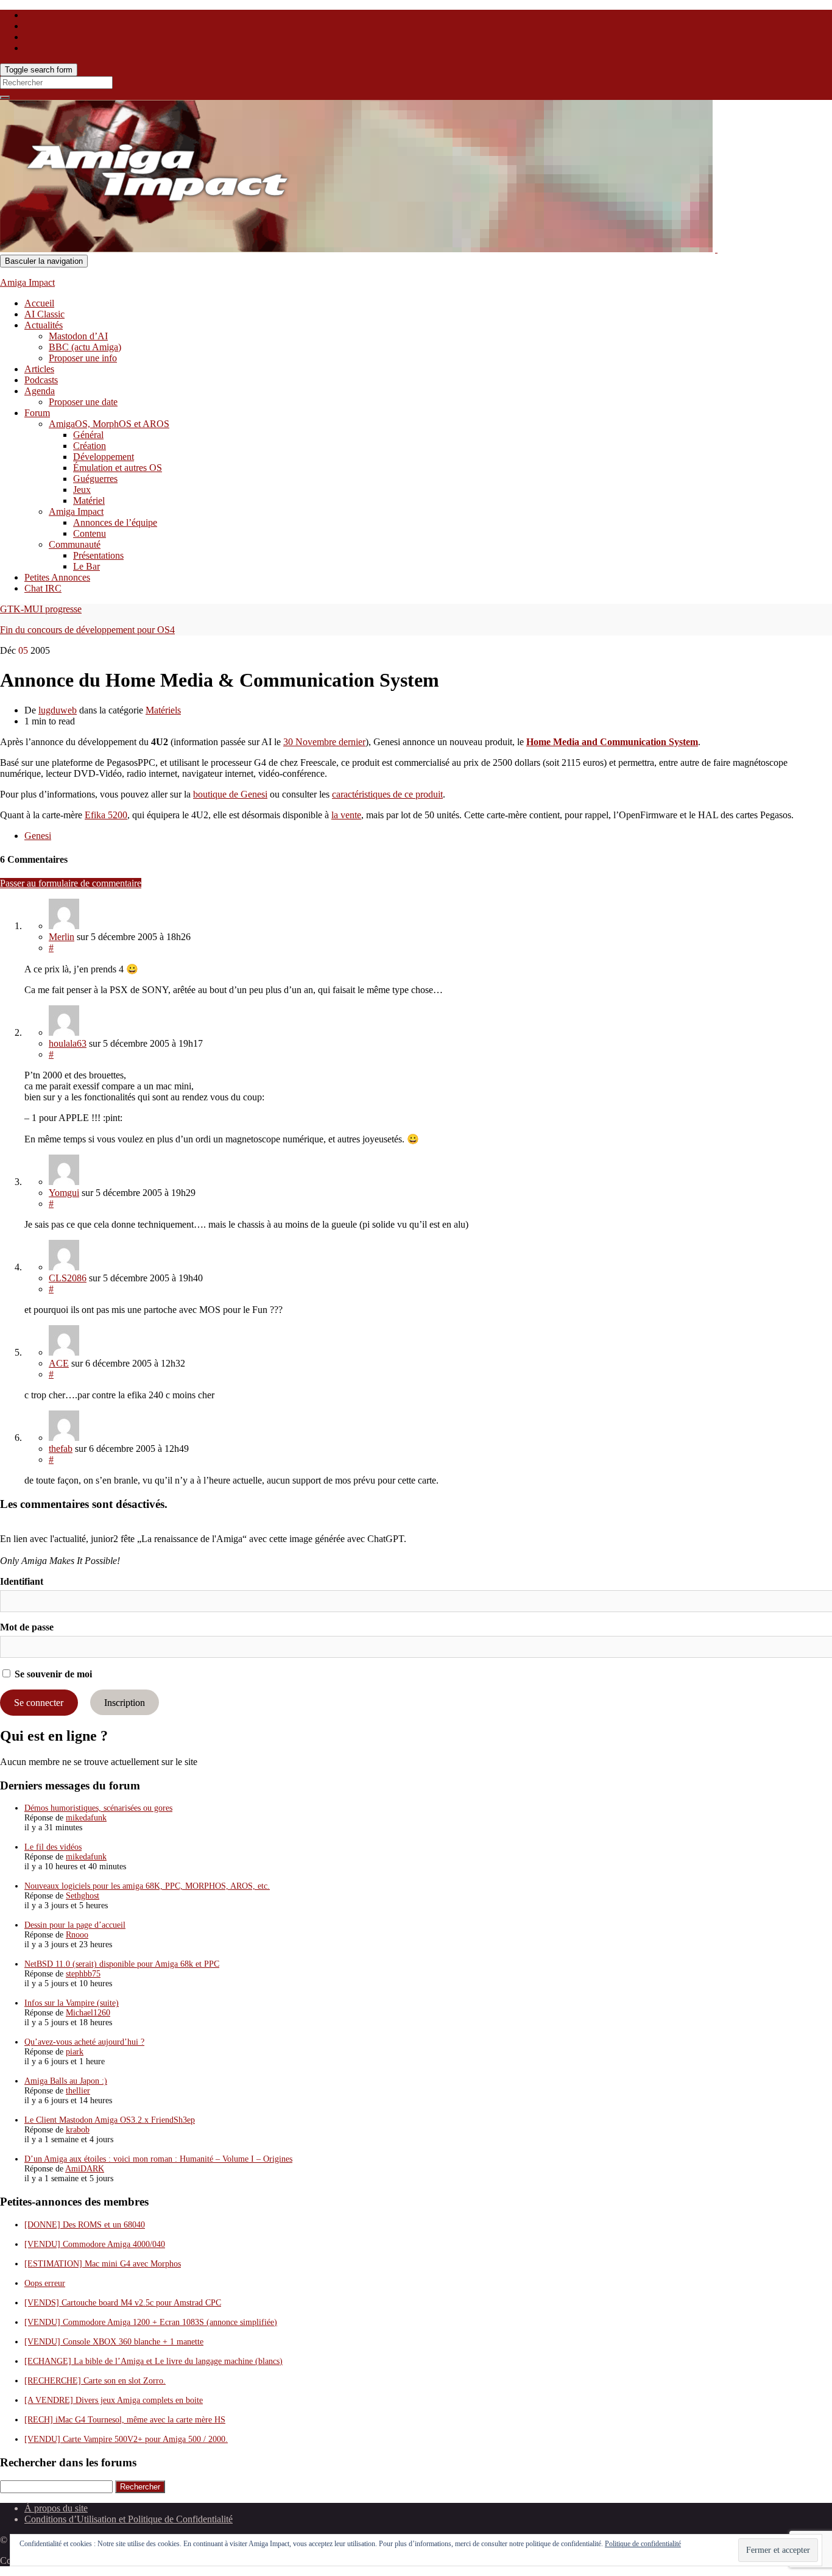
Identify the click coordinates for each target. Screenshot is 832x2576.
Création (90, 446)
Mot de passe (27, 1627)
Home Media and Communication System (612, 742)
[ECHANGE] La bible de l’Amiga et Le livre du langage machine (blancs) (153, 2361)
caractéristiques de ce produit (387, 794)
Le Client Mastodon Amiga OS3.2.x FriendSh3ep (110, 2120)
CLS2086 (68, 1278)
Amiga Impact (27, 282)
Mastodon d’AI (78, 336)
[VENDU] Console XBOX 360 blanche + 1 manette (114, 2342)
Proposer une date (83, 402)
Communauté (75, 544)
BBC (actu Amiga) (85, 347)
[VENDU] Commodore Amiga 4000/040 (95, 2244)
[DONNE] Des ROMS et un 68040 (85, 2225)
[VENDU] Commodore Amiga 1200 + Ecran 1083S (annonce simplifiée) (151, 2322)
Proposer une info (83, 358)
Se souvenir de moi (52, 1674)
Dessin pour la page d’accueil (75, 1925)
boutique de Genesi (230, 794)
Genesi (38, 836)
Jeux (82, 490)
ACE (59, 1363)
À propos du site (56, 2508)
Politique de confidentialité (643, 2544)
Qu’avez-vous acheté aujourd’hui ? (84, 2042)
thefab (61, 1449)
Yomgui (64, 1193)
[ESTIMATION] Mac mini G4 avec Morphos (103, 2264)
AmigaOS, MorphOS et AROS (109, 424)
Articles (39, 369)
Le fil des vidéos (53, 1847)
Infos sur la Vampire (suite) (72, 2003)
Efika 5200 (106, 815)
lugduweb (58, 710)
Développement (104, 457)
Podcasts (41, 380)
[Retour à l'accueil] (716, 249)
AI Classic (44, 314)
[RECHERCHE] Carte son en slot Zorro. (95, 2381)
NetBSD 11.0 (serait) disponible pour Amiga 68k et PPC (122, 1964)
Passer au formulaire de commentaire (71, 883)
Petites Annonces (57, 577)
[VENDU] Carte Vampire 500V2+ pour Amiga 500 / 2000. (126, 2439)
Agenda (40, 391)
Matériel (89, 501)
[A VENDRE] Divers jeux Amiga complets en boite (114, 2400)
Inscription (125, 1703)
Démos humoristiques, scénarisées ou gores (98, 1808)
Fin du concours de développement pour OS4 (87, 630)
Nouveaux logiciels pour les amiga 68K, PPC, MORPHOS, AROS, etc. (147, 1886)
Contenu (90, 533)
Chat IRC (43, 588)
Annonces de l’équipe (115, 522)
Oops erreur (45, 2283)
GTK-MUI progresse (41, 609)
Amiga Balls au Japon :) (66, 2081)
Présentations (98, 555)
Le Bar (86, 566)
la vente (346, 815)
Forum (37, 413)
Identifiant (22, 1581)
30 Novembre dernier (324, 742)
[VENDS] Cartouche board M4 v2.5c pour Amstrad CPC (123, 2303)
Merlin (62, 937)
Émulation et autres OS (118, 468)
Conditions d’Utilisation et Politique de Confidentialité (129, 2519)
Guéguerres (95, 479)
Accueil (39, 303)
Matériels (163, 710)
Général (88, 435)
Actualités (44, 325)
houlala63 (68, 1043)
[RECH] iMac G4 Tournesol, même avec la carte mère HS (125, 2420)
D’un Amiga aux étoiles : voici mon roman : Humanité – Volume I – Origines (158, 2159)
